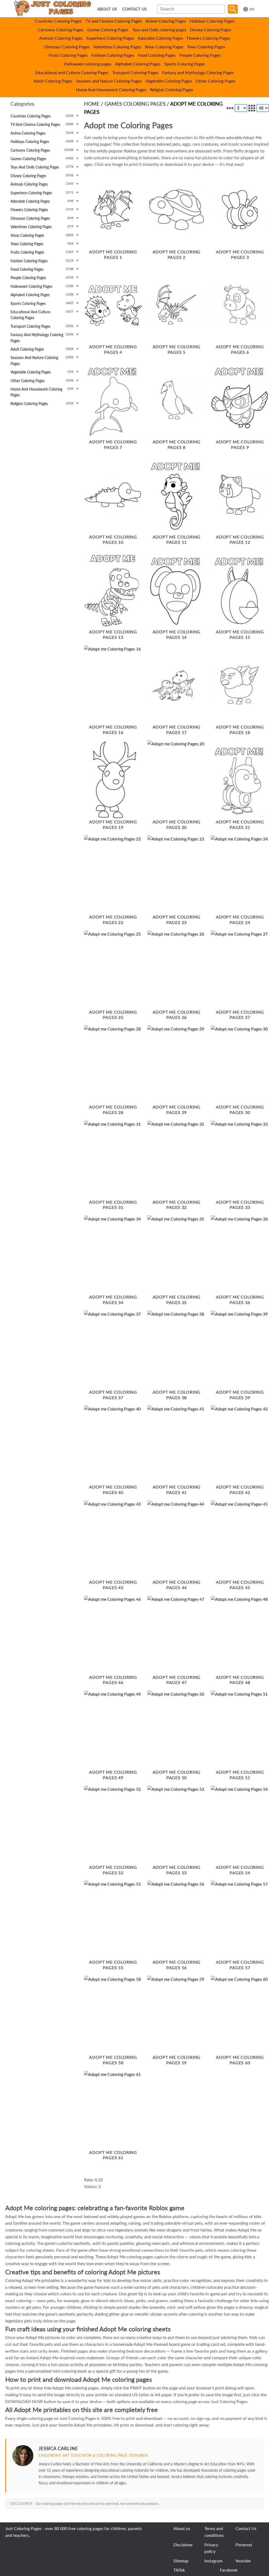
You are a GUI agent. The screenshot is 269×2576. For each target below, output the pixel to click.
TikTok (179, 2570)
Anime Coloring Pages (166, 21)
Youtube (243, 2561)
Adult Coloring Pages (53, 81)
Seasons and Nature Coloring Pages (109, 81)
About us (182, 2528)
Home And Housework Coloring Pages (111, 89)
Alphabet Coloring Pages (138, 64)
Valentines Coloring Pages (117, 47)
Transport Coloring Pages (135, 72)
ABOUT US (107, 9)
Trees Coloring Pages (206, 47)
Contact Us (246, 2528)
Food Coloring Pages (157, 55)
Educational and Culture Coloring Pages (72, 72)
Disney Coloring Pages (211, 30)
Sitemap (181, 2561)
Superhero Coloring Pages (110, 38)
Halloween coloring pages (88, 64)
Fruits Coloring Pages (68, 55)
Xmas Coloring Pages (164, 47)
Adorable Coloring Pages (160, 38)
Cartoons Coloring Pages (61, 30)
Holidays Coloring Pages (212, 21)
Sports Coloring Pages (185, 64)
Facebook (229, 2570)
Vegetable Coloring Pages (169, 81)
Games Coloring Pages (108, 30)
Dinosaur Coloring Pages (67, 47)
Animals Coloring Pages (61, 38)
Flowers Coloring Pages (208, 38)
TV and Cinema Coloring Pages (114, 21)
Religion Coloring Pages (172, 89)
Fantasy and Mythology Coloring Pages (198, 72)
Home (92, 104)
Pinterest (244, 2545)
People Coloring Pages (200, 55)
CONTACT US (134, 9)
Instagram (213, 2561)
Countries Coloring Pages (58, 21)
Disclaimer (183, 2545)
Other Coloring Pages (216, 81)
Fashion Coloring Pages (113, 55)
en (252, 9)
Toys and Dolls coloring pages (159, 30)
